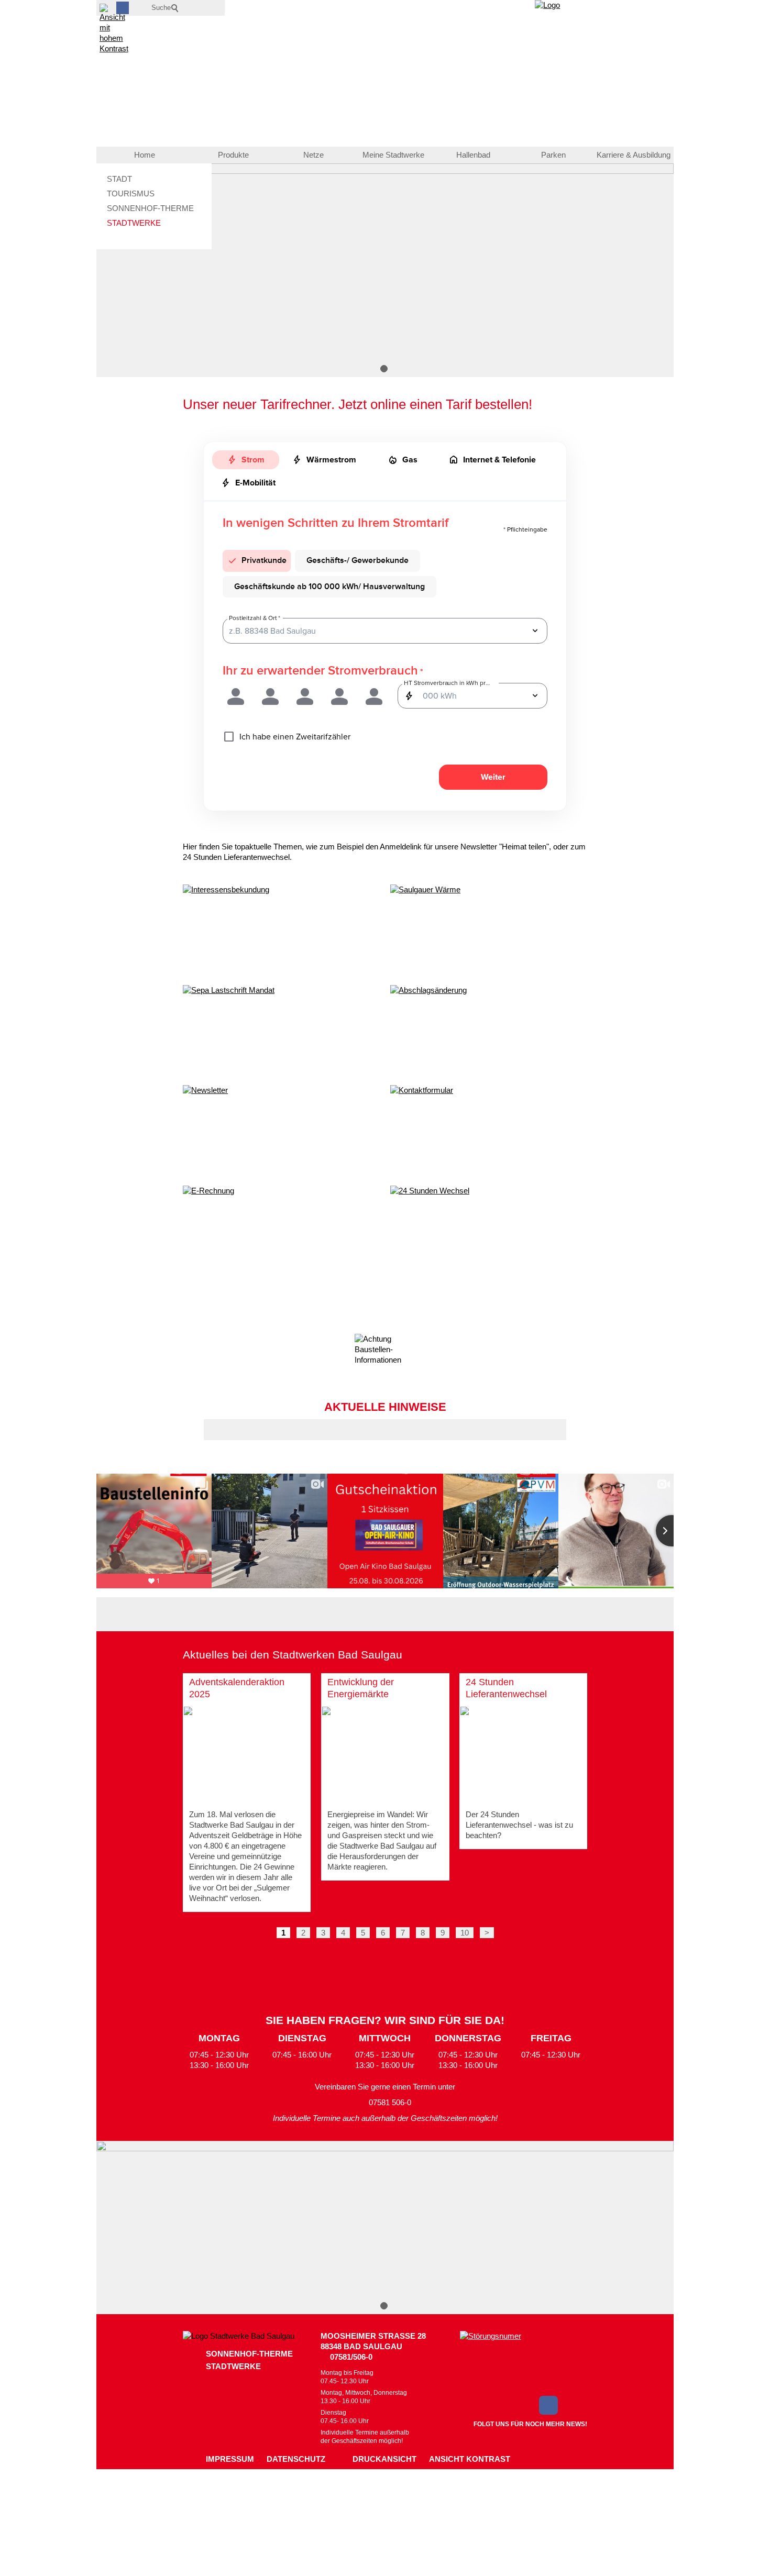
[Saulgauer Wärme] (489, 931)
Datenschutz (296, 2459)
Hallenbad (473, 155)
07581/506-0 (351, 2357)
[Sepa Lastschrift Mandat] (281, 1032)
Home (145, 155)
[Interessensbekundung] (281, 931)
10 (465, 1933)
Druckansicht (384, 2459)
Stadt (119, 179)
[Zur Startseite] (596, 37)
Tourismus (131, 194)
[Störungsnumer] (524, 2361)
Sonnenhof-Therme (150, 208)
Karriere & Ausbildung (634, 155)
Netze (313, 155)
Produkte (233, 155)
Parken (553, 155)
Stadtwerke (134, 223)
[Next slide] (672, 1531)
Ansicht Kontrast (470, 2459)
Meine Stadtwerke (393, 155)
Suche (161, 8)
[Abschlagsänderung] (489, 1032)
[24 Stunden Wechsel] (489, 1232)
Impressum (230, 2459)
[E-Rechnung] (281, 1232)
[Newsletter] (281, 1132)
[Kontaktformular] (489, 1132)
